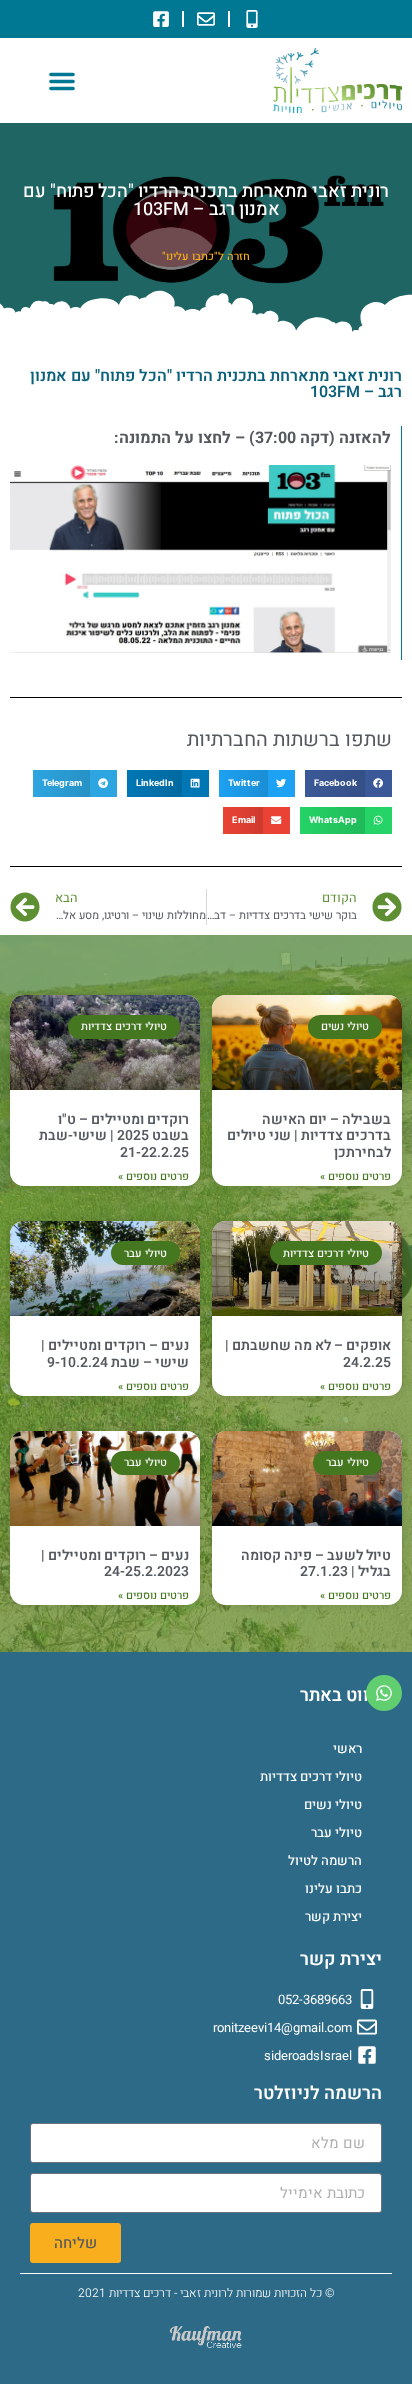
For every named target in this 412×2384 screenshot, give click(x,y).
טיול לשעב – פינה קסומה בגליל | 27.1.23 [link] (316, 1564)
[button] (62, 81)
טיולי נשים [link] (333, 1804)
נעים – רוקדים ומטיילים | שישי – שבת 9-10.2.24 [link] (115, 1354)
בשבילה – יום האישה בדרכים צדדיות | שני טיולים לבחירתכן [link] (309, 1136)
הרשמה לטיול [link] (325, 1860)
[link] (252, 19)
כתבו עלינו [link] (333, 1888)
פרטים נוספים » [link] (355, 1177)
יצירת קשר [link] (333, 1916)
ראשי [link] (347, 1748)
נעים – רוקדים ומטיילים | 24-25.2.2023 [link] (115, 1564)
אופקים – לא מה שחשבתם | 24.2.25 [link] (308, 1354)
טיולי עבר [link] (336, 1832)
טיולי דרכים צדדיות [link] (311, 1776)
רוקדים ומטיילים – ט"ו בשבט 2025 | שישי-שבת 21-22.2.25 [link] (114, 1136)
